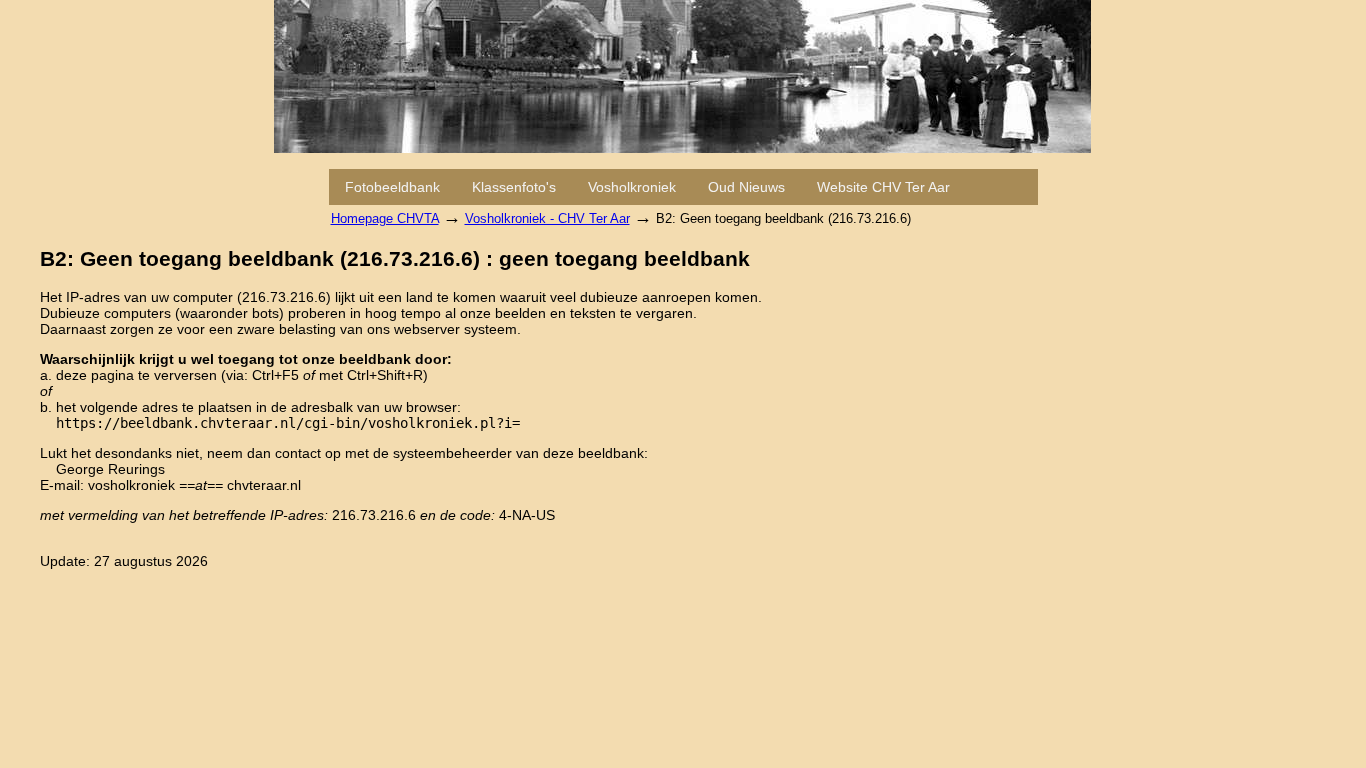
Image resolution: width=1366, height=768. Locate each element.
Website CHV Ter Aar (883, 187)
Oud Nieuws (746, 187)
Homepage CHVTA (385, 218)
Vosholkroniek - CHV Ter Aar (547, 218)
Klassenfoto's (514, 187)
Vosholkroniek (632, 187)
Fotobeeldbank (392, 187)
